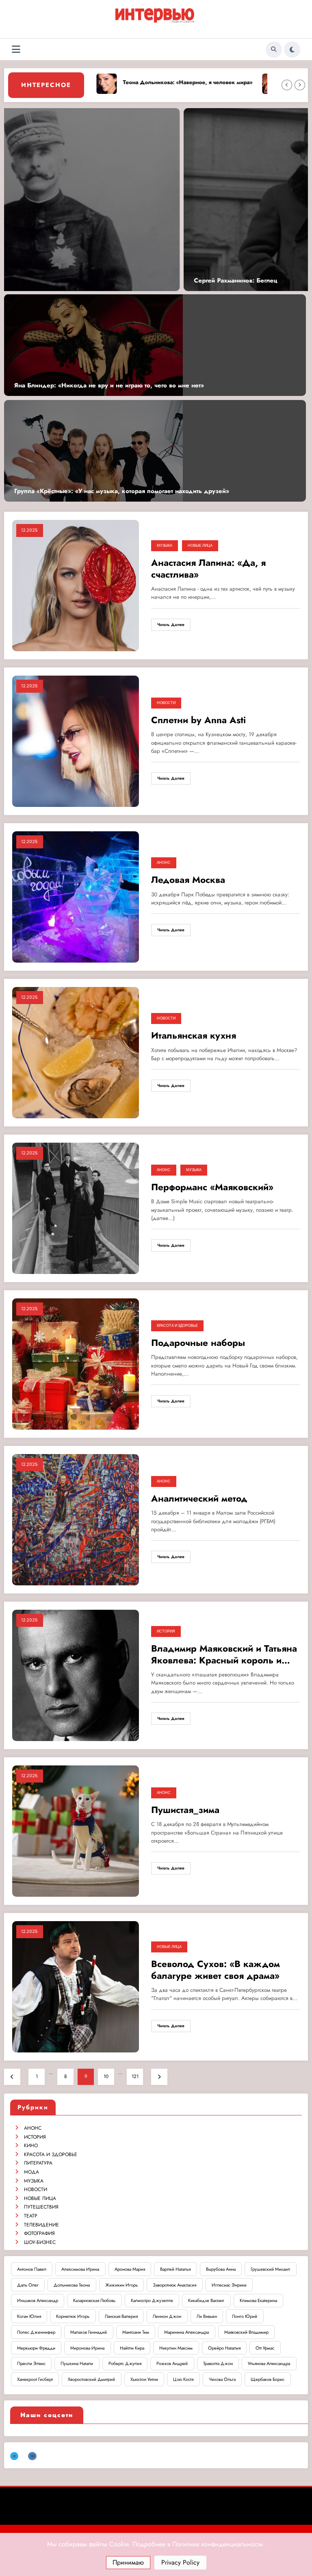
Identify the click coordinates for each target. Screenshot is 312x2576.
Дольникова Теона (72, 2285)
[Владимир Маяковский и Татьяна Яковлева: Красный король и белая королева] (76, 1675)
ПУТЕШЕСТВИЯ (41, 2207)
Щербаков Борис (268, 2379)
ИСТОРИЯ (166, 1631)
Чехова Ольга (222, 2379)
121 (135, 2076)
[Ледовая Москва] (76, 896)
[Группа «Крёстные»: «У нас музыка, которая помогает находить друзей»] (93, 450)
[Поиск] (274, 50)
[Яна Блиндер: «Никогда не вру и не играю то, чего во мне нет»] (93, 345)
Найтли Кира (132, 2348)
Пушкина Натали (77, 2363)
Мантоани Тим (136, 2332)
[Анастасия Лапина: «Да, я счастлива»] (76, 585)
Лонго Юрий (245, 2316)
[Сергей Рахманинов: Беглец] (154, 200)
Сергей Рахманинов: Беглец (54, 281)
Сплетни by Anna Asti (198, 720)
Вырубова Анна (221, 2269)
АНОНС (164, 863)
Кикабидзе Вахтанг (206, 2300)
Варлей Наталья (175, 2269)
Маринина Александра (186, 2332)
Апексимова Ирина (80, 2269)
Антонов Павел (32, 2269)
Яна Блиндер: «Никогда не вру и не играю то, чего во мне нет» (109, 386)
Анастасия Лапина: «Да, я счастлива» (208, 569)
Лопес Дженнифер (36, 2332)
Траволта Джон (218, 2363)
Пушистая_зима (185, 1810)
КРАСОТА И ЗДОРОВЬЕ (177, 1326)
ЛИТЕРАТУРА (38, 2163)
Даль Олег (28, 2285)
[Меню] (16, 49)
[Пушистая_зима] (76, 1830)
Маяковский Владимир (246, 2332)
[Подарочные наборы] (76, 1363)
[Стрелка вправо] (300, 85)
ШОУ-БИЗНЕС (40, 2242)
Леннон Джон (167, 2316)
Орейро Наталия (224, 2348)
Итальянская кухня (194, 1036)
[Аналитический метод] (76, 1519)
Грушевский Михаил (270, 2269)
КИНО (31, 2146)
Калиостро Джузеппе (152, 2300)
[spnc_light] (292, 50)
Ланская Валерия (121, 2316)
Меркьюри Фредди (36, 2348)
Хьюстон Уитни (144, 2379)
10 (106, 2076)
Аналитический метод (199, 1499)
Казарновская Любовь (94, 2300)
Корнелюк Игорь (73, 2316)
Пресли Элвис (31, 2363)
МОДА (31, 2172)
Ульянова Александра (269, 2363)
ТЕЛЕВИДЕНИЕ (41, 2225)
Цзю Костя (183, 2379)
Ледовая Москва (188, 880)
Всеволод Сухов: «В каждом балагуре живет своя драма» (216, 1970)
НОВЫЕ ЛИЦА (200, 546)
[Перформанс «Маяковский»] (76, 1208)
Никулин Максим (176, 2348)
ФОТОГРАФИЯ (39, 2233)
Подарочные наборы (198, 1343)
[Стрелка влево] (287, 85)
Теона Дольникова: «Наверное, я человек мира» (173, 82)
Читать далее (171, 625)
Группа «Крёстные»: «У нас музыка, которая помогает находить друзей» (122, 491)
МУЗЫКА (165, 546)
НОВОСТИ (166, 703)
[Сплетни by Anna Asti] (76, 741)
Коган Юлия (29, 2316)
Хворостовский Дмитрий (91, 2379)
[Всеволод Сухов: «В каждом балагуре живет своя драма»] (76, 1986)
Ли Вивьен (207, 2316)
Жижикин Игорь (121, 2285)
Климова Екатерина (258, 2300)
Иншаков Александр (38, 2300)
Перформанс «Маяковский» (212, 1187)
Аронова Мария (130, 2269)
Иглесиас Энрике (229, 2285)
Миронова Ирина (87, 2348)
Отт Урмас (265, 2348)
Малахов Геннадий (89, 2332)
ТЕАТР (31, 2216)
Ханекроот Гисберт (35, 2379)
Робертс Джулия (125, 2363)
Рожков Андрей (172, 2363)
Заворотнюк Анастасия (174, 2285)
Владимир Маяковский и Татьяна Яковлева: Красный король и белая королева (224, 1655)
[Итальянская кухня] (76, 1052)
